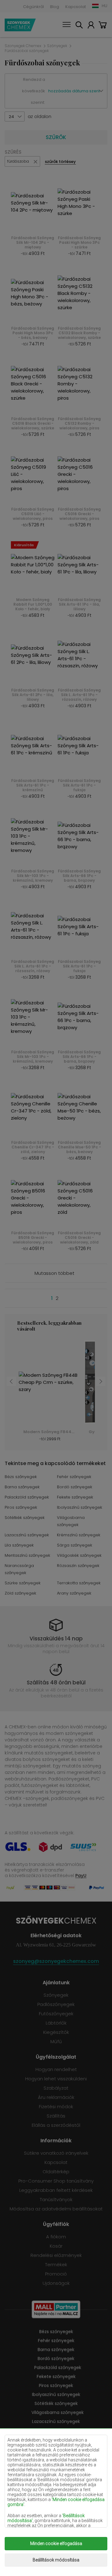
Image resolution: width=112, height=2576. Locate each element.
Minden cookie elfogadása (56, 2543)
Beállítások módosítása (56, 2560)
